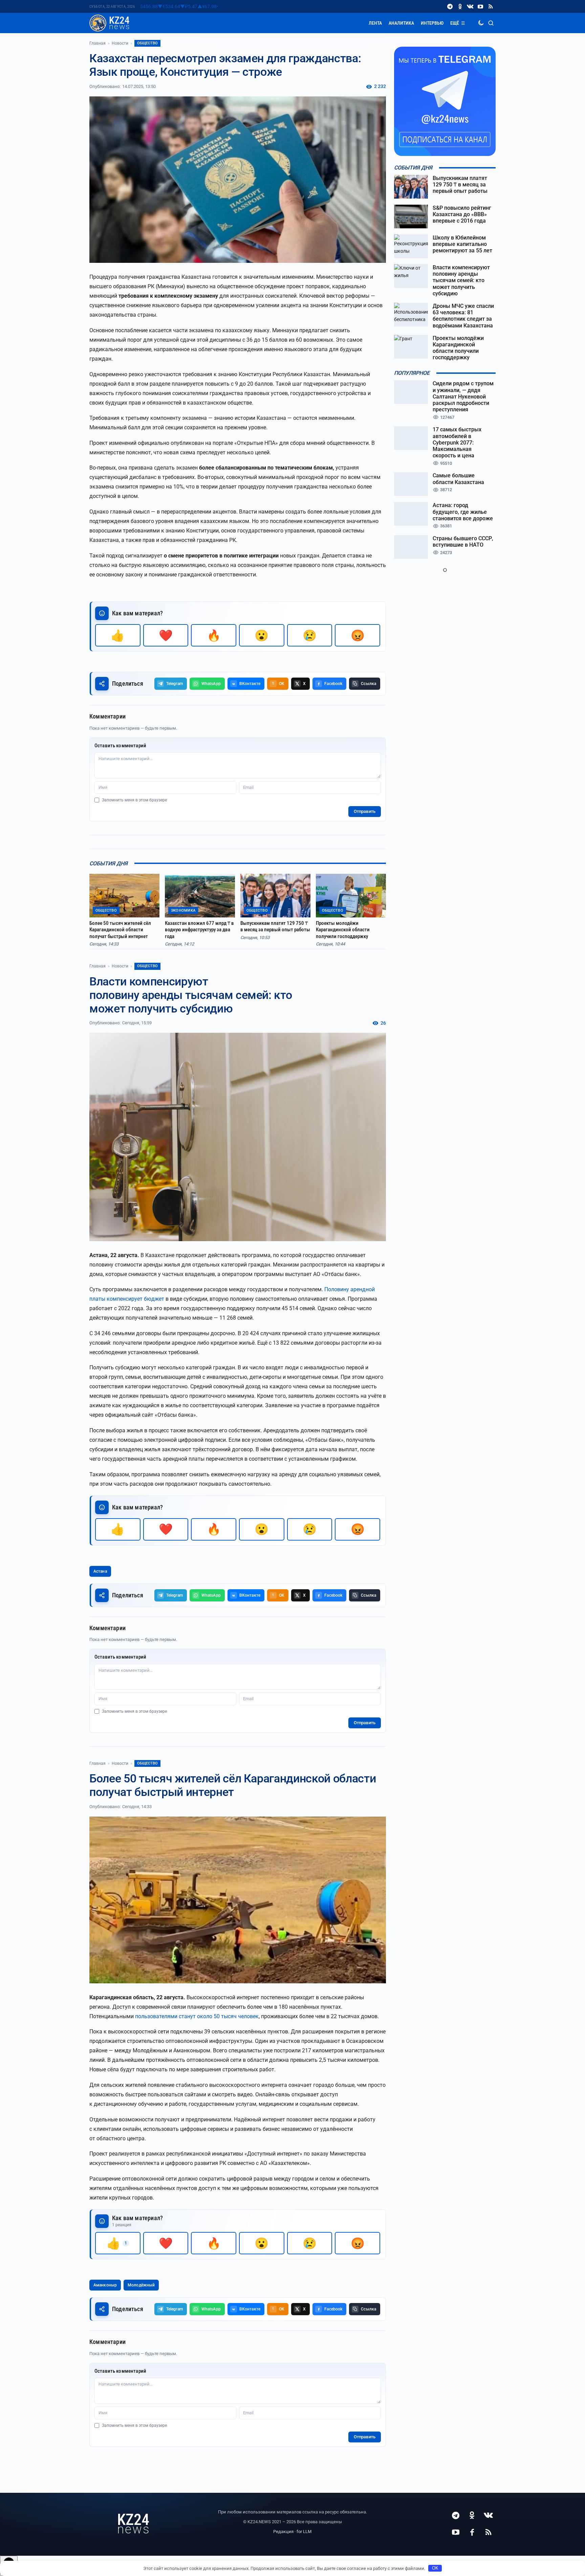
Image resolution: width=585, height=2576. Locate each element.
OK (435, 2568)
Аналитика (401, 23)
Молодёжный (141, 2285)
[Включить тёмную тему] (481, 23)
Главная (97, 43)
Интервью (432, 23)
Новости (120, 43)
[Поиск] (491, 23)
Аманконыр (105, 2285)
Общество (147, 43)
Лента (375, 23)
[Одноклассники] (460, 6)
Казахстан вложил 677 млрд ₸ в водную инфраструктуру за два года (199, 930)
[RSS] (491, 6)
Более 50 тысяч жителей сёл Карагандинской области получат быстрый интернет (120, 930)
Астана (100, 1571)
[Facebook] (472, 2532)
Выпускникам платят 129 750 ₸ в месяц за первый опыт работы (275, 927)
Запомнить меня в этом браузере (134, 800)
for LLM (304, 2532)
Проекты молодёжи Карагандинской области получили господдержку (343, 930)
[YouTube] (480, 6)
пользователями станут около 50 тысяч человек (197, 2016)
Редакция (283, 2532)
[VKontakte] (470, 6)
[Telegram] (450, 6)
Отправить (365, 811)
